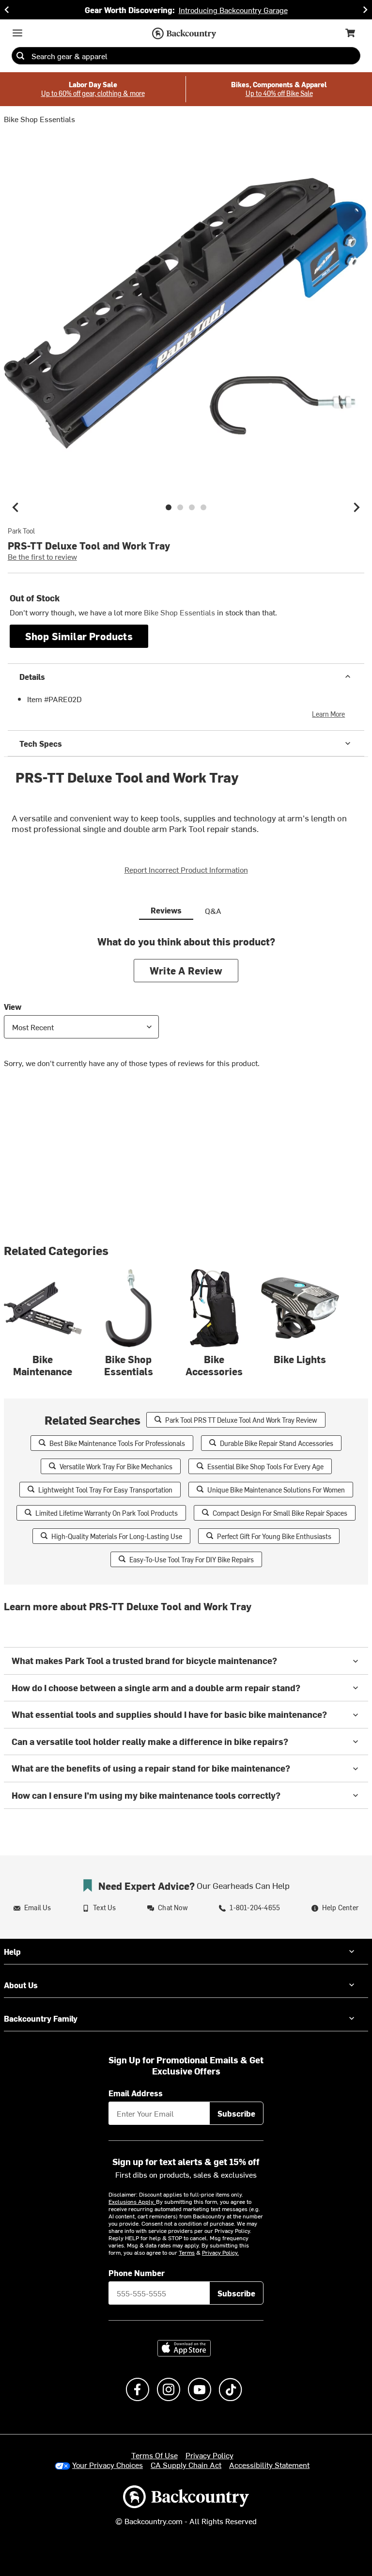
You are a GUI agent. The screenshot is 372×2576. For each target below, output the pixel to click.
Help (12, 1951)
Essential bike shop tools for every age (265, 1467)
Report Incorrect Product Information (186, 869)
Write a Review (186, 970)
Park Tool (21, 531)
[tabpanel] (186, 1009)
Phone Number (137, 2273)
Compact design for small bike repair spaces (280, 1513)
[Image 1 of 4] (169, 507)
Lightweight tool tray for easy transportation (105, 1490)
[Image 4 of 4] (203, 507)
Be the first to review (42, 556)
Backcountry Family (41, 2018)
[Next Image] (356, 507)
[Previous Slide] (7, 10)
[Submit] (20, 56)
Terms (187, 2252)
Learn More (328, 714)
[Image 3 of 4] (192, 507)
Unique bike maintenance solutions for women (276, 1490)
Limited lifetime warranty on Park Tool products (107, 1513)
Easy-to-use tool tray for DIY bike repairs (192, 1560)
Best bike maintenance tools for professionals (117, 1443)
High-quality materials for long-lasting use (117, 1536)
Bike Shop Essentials (39, 119)
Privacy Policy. (220, 2252)
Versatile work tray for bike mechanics (116, 1467)
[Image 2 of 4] (180, 507)
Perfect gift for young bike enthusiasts (274, 1536)
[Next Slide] (365, 10)
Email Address (136, 2093)
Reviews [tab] (166, 910)
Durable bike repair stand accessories (277, 1443)
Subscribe (236, 2113)
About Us (21, 1985)
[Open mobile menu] (17, 33)
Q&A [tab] (213, 911)
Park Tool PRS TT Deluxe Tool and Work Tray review (241, 1420)
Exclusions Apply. (132, 2201)
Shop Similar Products (79, 636)
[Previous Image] (15, 507)
